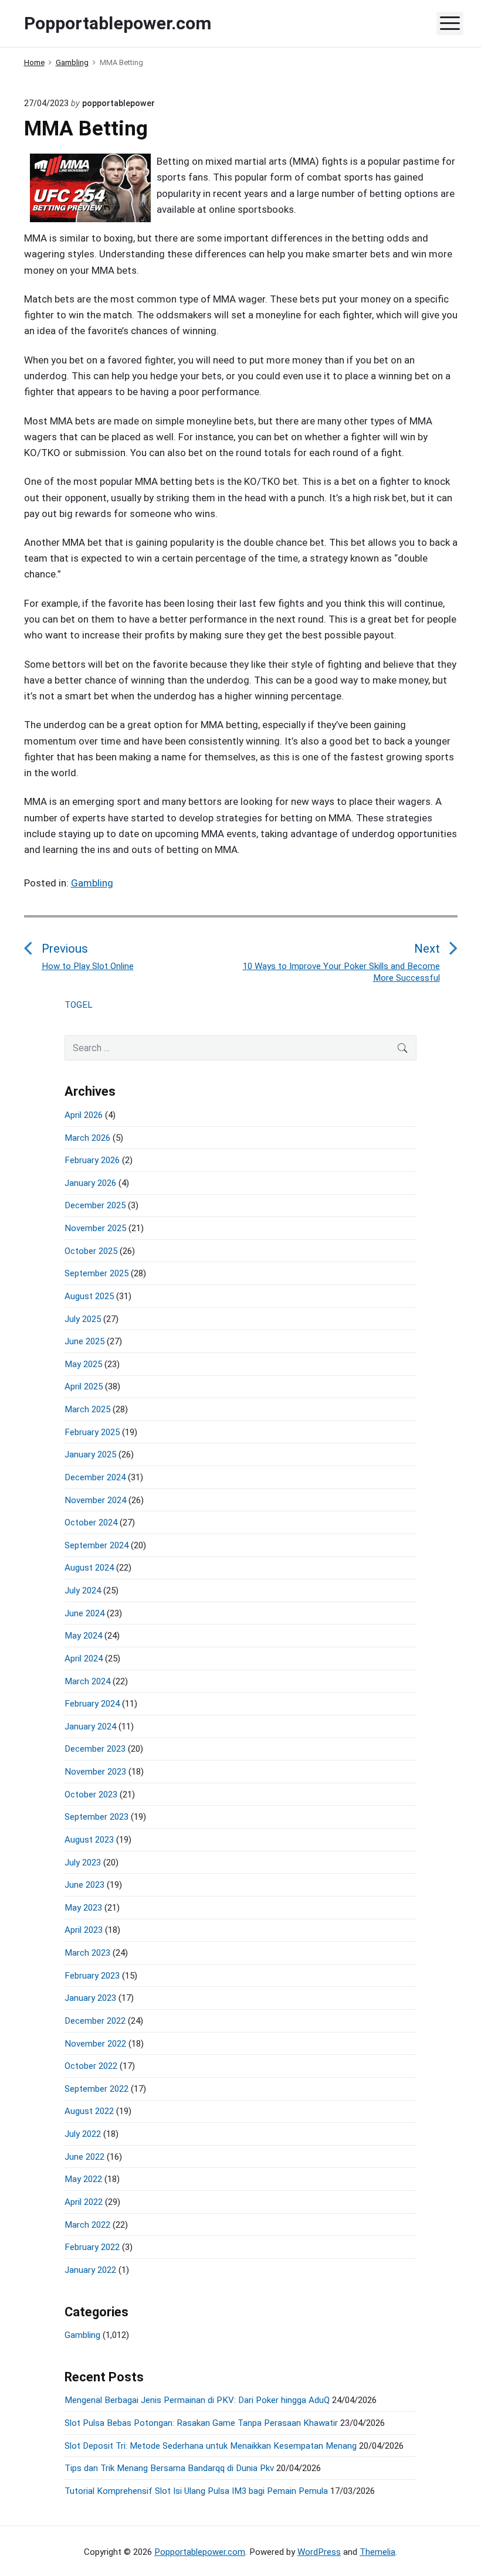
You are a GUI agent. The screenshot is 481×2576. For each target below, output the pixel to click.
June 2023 (84, 1885)
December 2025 (95, 1205)
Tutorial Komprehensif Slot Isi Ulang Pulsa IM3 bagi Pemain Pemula (196, 2491)
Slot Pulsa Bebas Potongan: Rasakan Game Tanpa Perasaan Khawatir (201, 2423)
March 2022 (87, 2225)
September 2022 (96, 2089)
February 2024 (92, 1704)
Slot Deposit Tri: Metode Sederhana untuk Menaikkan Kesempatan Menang (211, 2446)
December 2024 (95, 1477)
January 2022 (90, 2270)
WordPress (319, 2552)
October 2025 (91, 1251)
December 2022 (95, 2021)
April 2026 (84, 1115)
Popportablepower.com (200, 2552)
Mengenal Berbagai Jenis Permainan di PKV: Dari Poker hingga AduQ (197, 2400)
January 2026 (90, 1183)
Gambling (92, 883)
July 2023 (83, 1863)
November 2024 (95, 1500)
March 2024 (87, 1681)
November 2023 (95, 1772)
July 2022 (83, 2134)
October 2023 (91, 1795)
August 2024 (89, 1568)
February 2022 (92, 2247)
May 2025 (83, 1364)
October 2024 (91, 1523)
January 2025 (90, 1454)
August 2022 (89, 2111)
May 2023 (83, 1908)
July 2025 (83, 1319)
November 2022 (95, 2044)
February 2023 (92, 1976)
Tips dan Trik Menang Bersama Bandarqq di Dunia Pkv (169, 2468)
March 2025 (87, 1409)
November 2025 (95, 1228)
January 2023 (90, 1998)
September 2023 (96, 1817)
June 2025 (84, 1341)
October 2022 (91, 2066)
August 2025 (89, 1296)
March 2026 (87, 1138)
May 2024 (83, 1636)
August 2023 (89, 1840)
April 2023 (84, 1930)
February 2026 (92, 1160)
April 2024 (84, 1659)
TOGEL (79, 1005)
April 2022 (84, 2202)
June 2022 (84, 2157)
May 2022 (83, 2179)
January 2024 (90, 1727)
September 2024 (96, 1545)
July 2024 (83, 1591)
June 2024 (84, 1613)
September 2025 (96, 1273)
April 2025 (84, 1386)
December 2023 (95, 1749)
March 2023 (87, 1953)
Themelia (377, 2552)
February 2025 (92, 1432)
